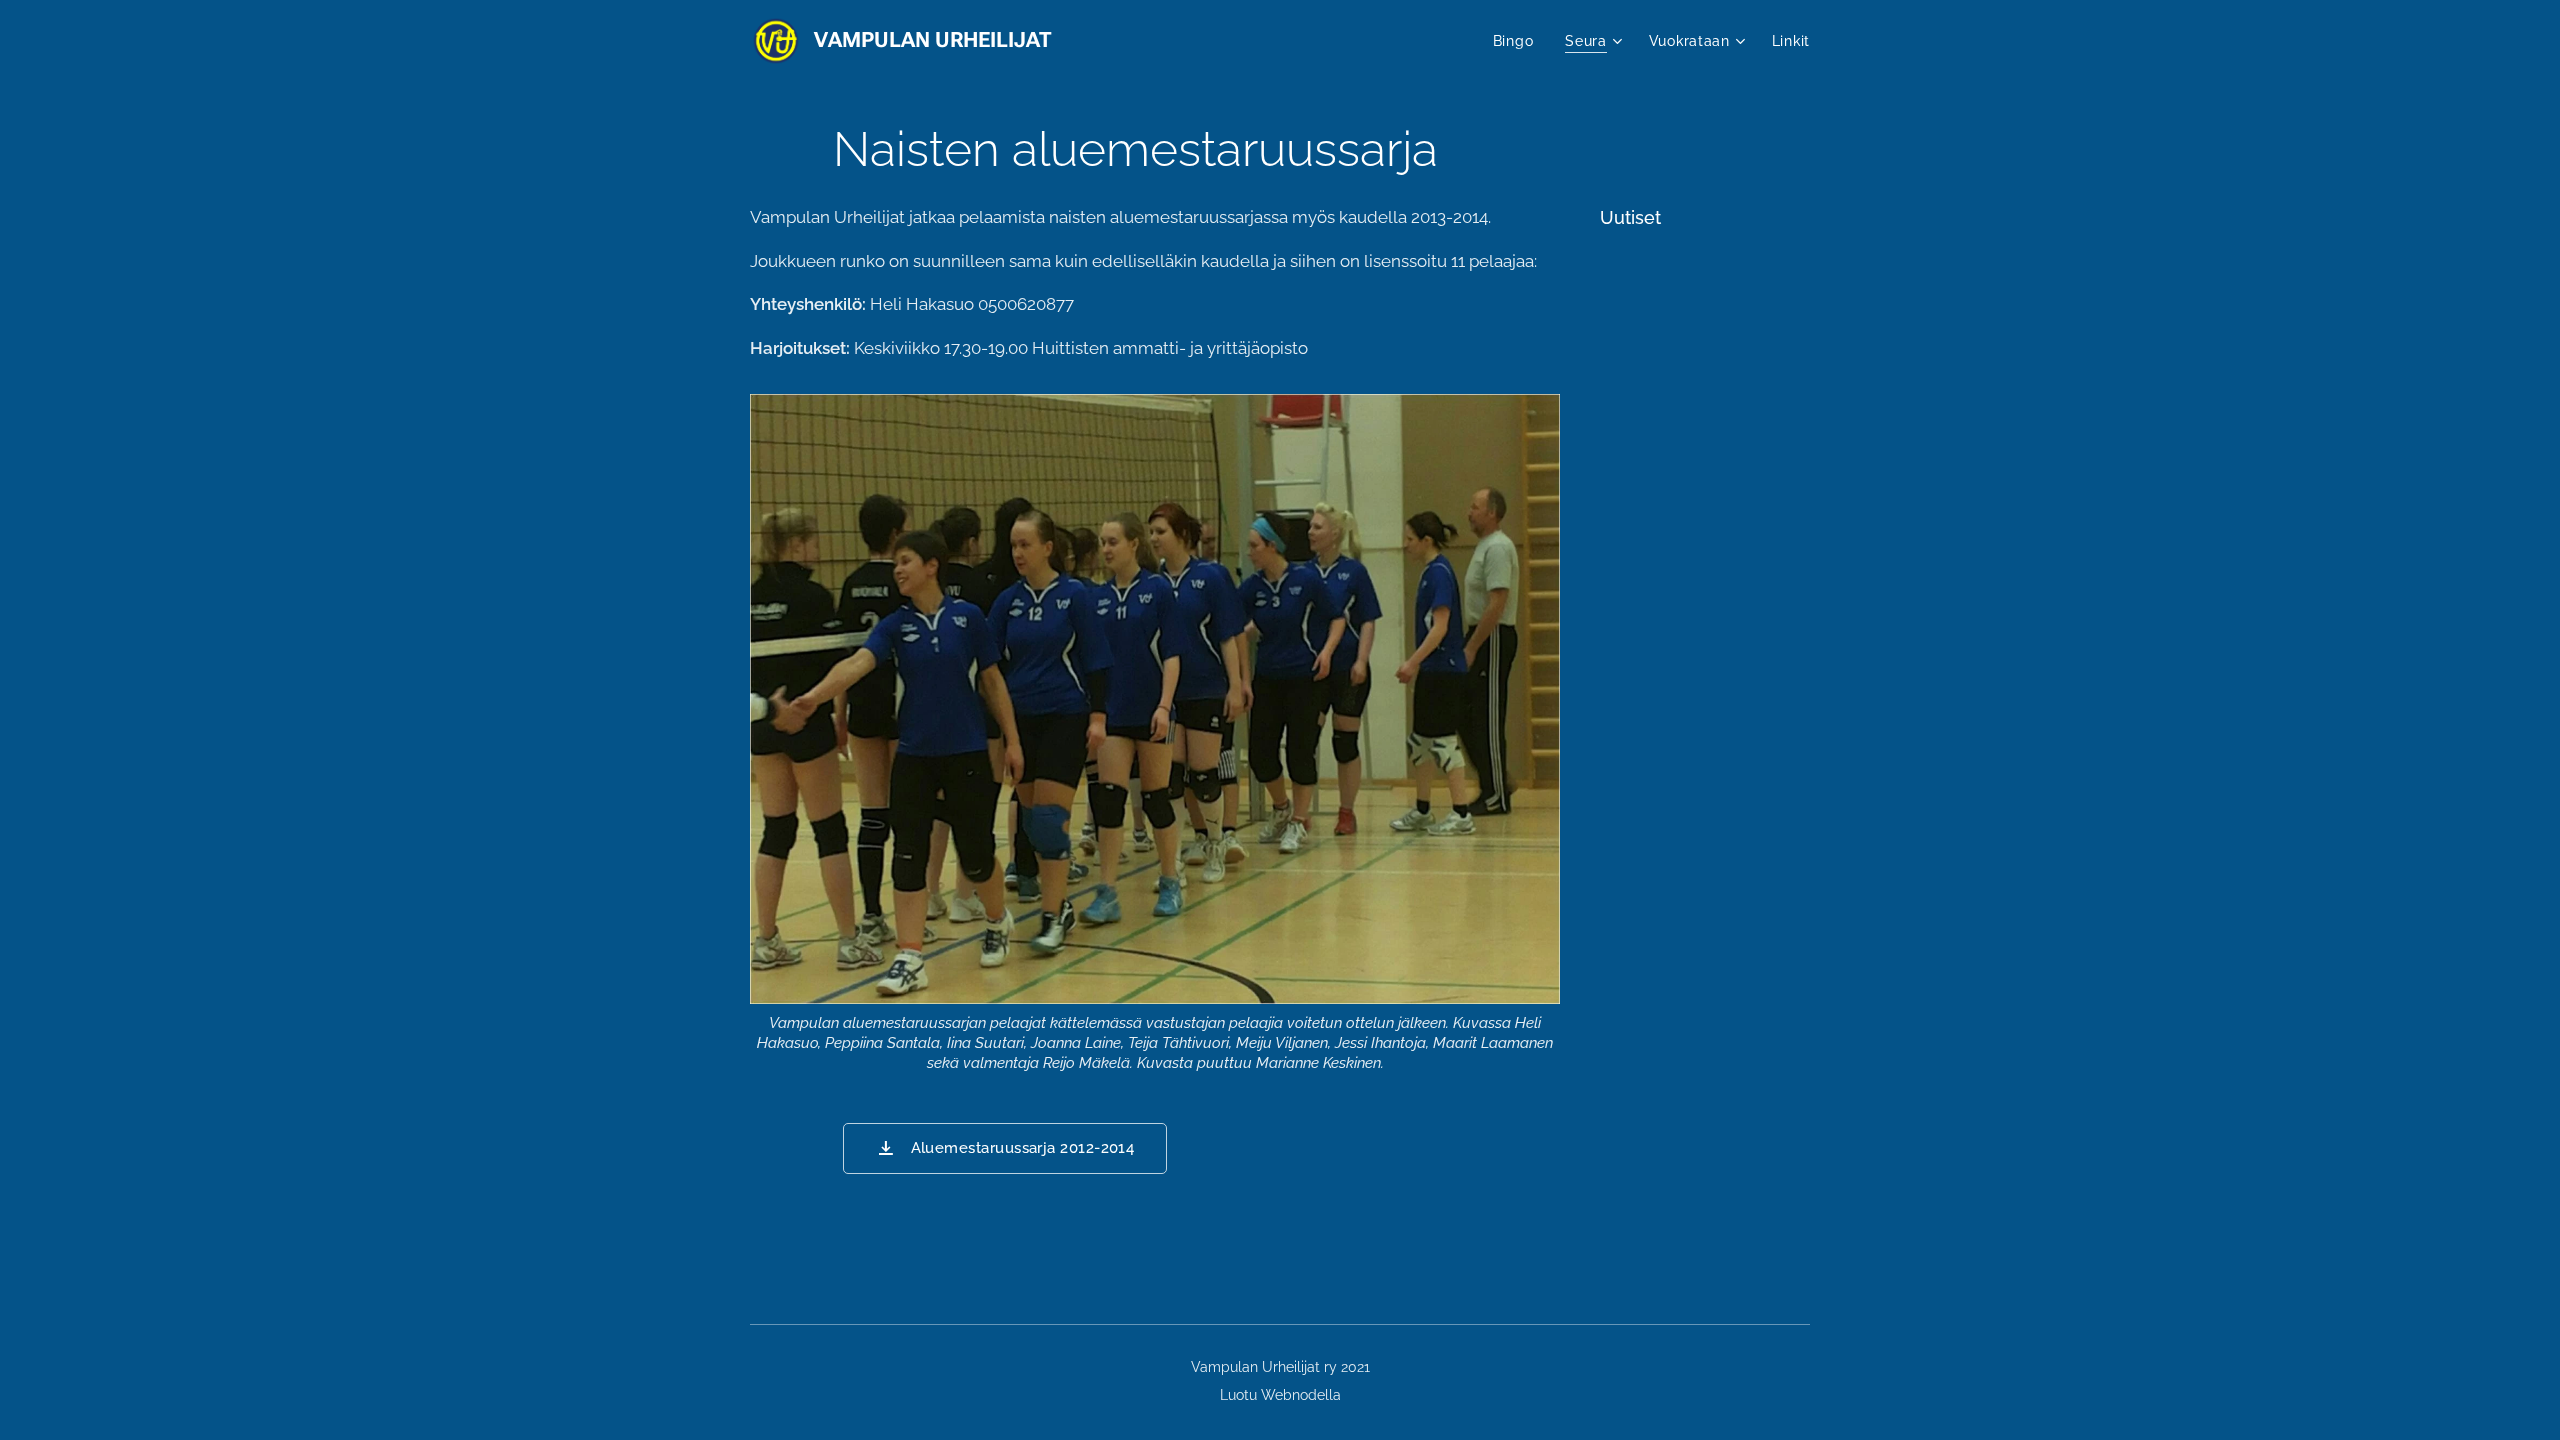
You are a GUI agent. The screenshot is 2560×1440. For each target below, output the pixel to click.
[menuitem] (1519, 41)
